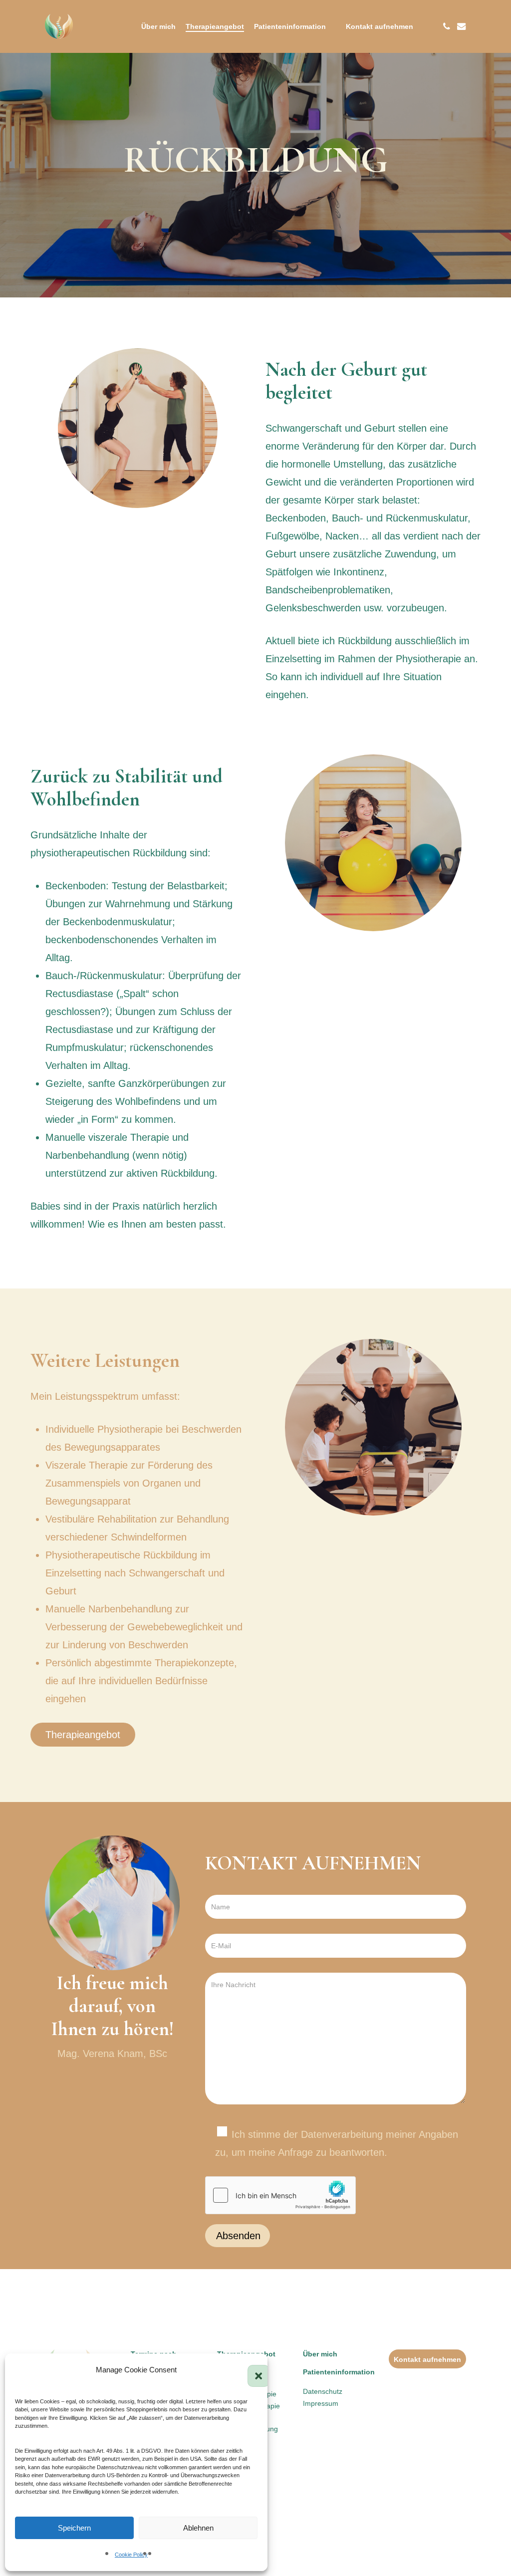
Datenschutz (323, 2391)
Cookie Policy (131, 2555)
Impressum (321, 2403)
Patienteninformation (339, 2372)
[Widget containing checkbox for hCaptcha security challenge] (280, 2195)
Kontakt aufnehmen (427, 2359)
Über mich (320, 2354)
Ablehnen (198, 2528)
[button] (253, 2370)
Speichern (74, 2528)
